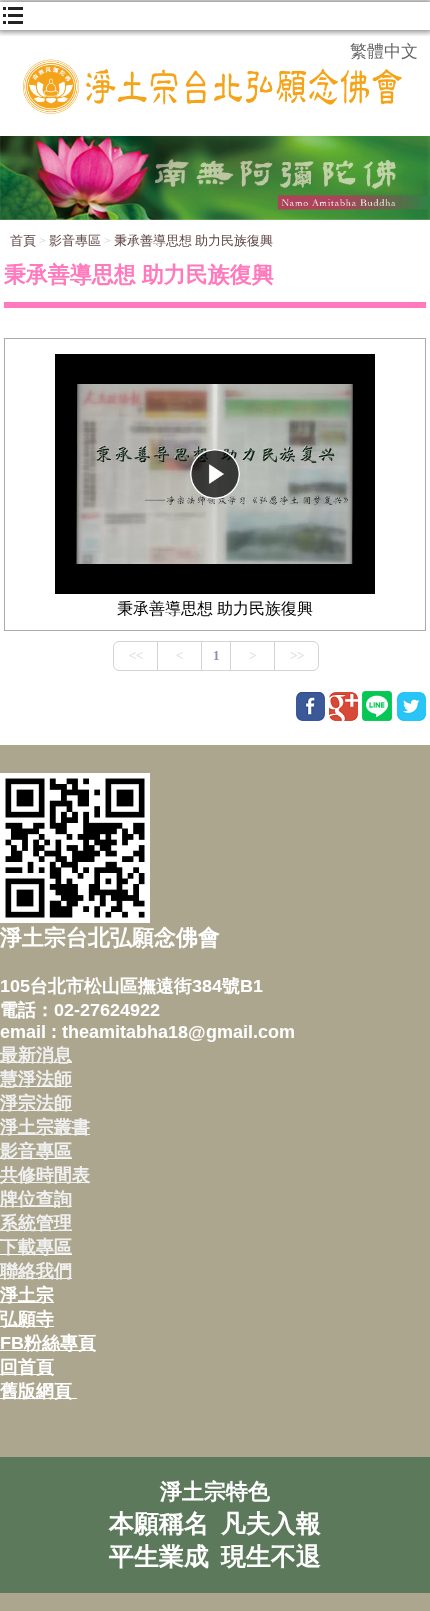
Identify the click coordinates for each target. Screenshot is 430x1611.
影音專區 (75, 240)
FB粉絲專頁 (48, 1343)
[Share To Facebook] (310, 706)
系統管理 (36, 1223)
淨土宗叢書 (45, 1127)
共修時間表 (45, 1175)
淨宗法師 (36, 1103)
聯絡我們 (36, 1271)
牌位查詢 (36, 1199)
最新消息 (36, 1055)
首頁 (23, 240)
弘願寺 (27, 1319)
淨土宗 (27, 1295)
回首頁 (27, 1367)
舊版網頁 (38, 1391)
